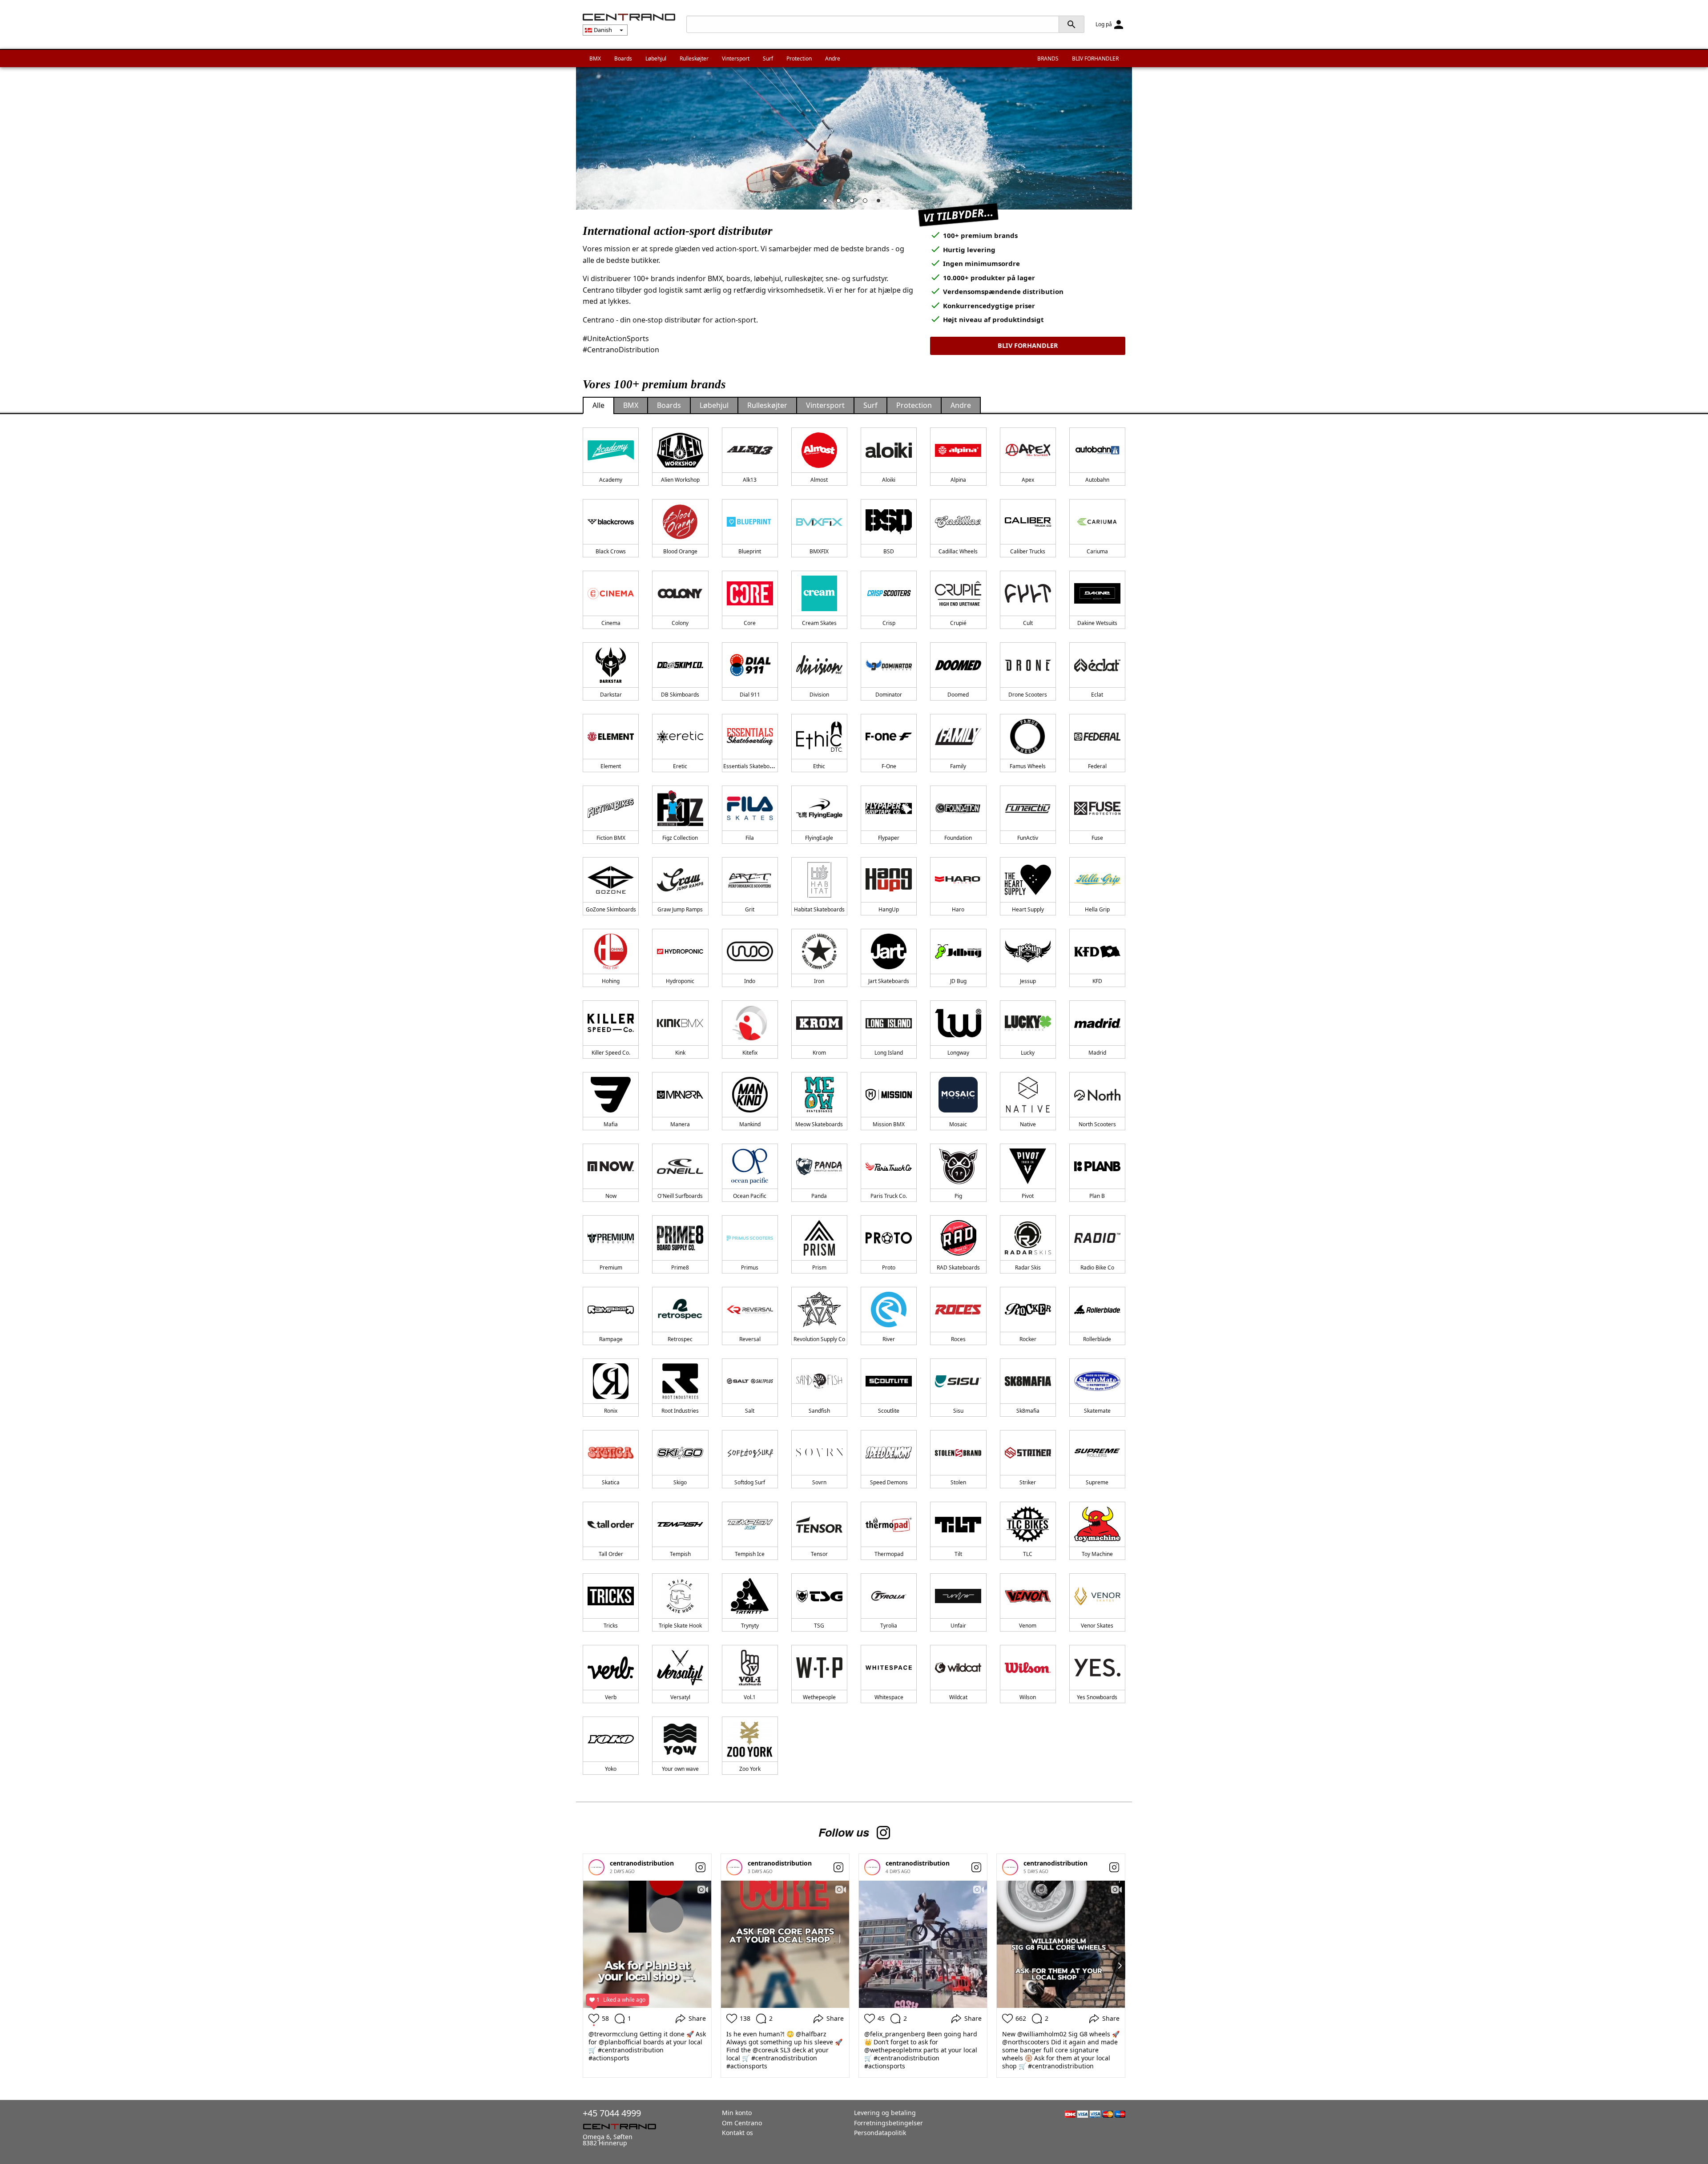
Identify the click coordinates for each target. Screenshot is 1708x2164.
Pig (958, 1196)
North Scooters (1097, 1124)
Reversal (750, 1339)
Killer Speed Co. (611, 1053)
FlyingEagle (819, 838)
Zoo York (750, 1769)
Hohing (611, 981)
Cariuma (1097, 551)
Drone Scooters (1028, 695)
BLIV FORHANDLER (1095, 58)
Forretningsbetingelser (888, 2123)
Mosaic (958, 1124)
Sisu (958, 1411)
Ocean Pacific (750, 1196)
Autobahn (1097, 480)
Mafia (611, 1124)
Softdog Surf (750, 1482)
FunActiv (1028, 838)
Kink (680, 1053)
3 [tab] (854, 203)
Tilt (958, 1554)
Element (611, 766)
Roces (958, 1339)
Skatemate (1097, 1411)
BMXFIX (819, 551)
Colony (680, 623)
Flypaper (889, 838)
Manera (680, 1124)
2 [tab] (841, 203)
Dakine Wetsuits (1097, 623)
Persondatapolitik (880, 2133)
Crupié (958, 623)
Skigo (680, 1482)
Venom (1028, 1626)
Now (611, 1196)
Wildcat (958, 1697)
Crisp (889, 623)
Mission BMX (889, 1124)
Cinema (611, 623)
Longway (958, 1053)
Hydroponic (680, 981)
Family (958, 766)
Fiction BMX (611, 838)
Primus (750, 1267)
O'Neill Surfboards (680, 1196)
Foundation (958, 838)
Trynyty (750, 1626)
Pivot (1028, 1196)
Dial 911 (750, 695)
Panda (819, 1196)
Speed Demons (889, 1482)
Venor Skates (1097, 1626)
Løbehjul (656, 58)
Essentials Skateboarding (754, 766)
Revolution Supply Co (819, 1339)
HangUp (889, 909)
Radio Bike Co (1097, 1267)
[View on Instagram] (701, 1867)
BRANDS (1048, 58)
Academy (611, 480)
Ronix (611, 1411)
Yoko (611, 1769)
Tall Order (611, 1554)
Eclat (1097, 695)
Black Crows (611, 551)
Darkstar (611, 695)
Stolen (958, 1482)
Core (750, 623)
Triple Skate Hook (680, 1626)
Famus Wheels (1028, 766)
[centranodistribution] (596, 1867)
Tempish (680, 1554)
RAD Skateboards (958, 1267)
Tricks (611, 1626)
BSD (889, 551)
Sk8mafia (1028, 1411)
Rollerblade (1097, 1339)
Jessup (1028, 981)
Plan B (1097, 1196)
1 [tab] (827, 203)
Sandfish (819, 1411)
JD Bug (958, 981)
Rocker (1028, 1339)
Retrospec (680, 1339)
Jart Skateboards (889, 981)
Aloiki (889, 480)
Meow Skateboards (819, 1124)
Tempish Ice (750, 1554)
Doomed (958, 695)
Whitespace (889, 1697)
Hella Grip (1097, 909)
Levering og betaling (885, 2113)
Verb (611, 1697)
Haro (958, 909)
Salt (750, 1411)
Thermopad (889, 1554)
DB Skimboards (680, 695)
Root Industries (680, 1411)
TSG (819, 1626)
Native (1028, 1124)
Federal (1097, 766)
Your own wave (680, 1769)
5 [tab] (881, 203)
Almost (819, 480)
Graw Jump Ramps (680, 909)
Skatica (611, 1482)
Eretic (680, 766)
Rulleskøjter (694, 58)
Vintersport (736, 58)
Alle (598, 405)
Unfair (958, 1626)
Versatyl (680, 1697)
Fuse (1097, 838)
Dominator (889, 695)
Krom (819, 1053)
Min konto (737, 2113)
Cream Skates (819, 623)
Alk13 (750, 480)
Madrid (1097, 1053)
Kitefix (750, 1053)
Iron (819, 981)
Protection (799, 58)
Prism (819, 1267)
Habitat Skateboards (819, 909)
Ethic (819, 766)
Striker (1028, 1482)
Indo (750, 981)
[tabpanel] (854, 138)
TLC (1028, 1554)
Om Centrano (742, 2123)
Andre (833, 58)
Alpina (958, 480)
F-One (889, 766)
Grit (750, 909)
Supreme (1097, 1482)
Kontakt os (737, 2133)
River (889, 1339)
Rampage (611, 1339)
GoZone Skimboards (611, 909)
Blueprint (750, 551)
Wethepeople (819, 1697)
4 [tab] (867, 203)
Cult (1028, 623)
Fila (750, 838)
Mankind (750, 1124)
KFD (1097, 981)
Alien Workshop (680, 480)
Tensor (819, 1554)
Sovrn (819, 1482)
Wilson (1028, 1697)
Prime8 (680, 1267)
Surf (768, 58)
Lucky (1028, 1053)
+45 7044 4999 (612, 2113)
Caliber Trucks (1028, 551)
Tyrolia (889, 1626)
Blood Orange (680, 551)
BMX (595, 58)
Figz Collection (680, 838)
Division (819, 695)
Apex (1028, 480)
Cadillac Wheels (958, 551)
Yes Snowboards (1097, 1697)
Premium (611, 1267)
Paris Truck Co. (889, 1196)
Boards (623, 58)
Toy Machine (1097, 1554)
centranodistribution (642, 1863)
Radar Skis (1028, 1267)
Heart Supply (1028, 909)
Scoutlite (889, 1411)
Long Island (889, 1053)
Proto (889, 1267)
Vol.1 (750, 1697)
